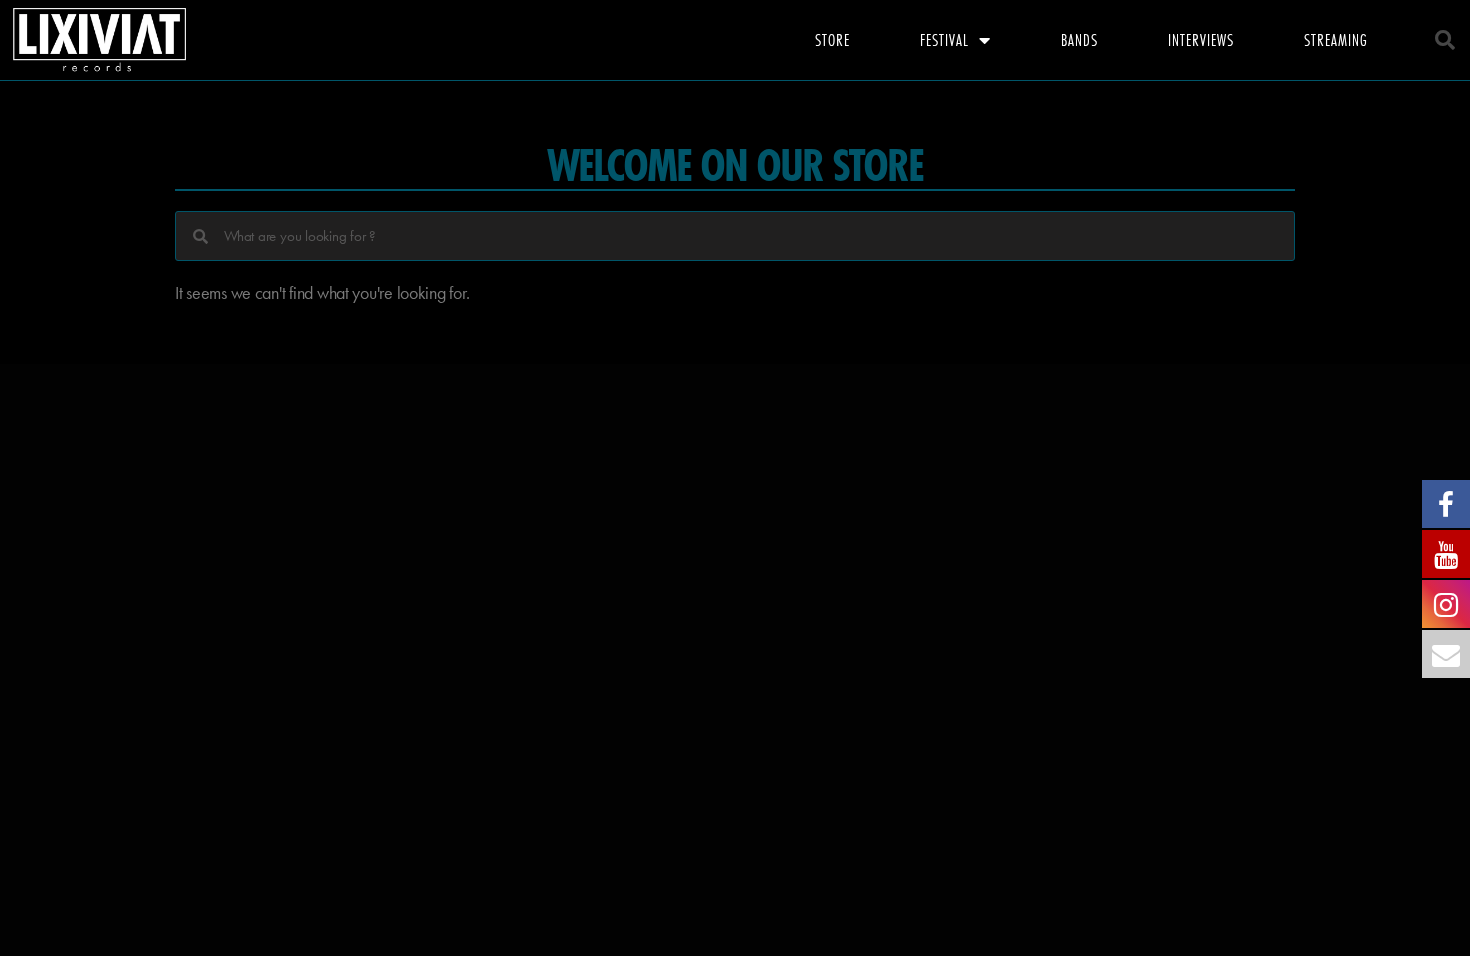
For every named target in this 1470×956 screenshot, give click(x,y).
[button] (1445, 40)
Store (832, 39)
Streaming (1336, 39)
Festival (944, 39)
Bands (1079, 39)
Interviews (1201, 39)
